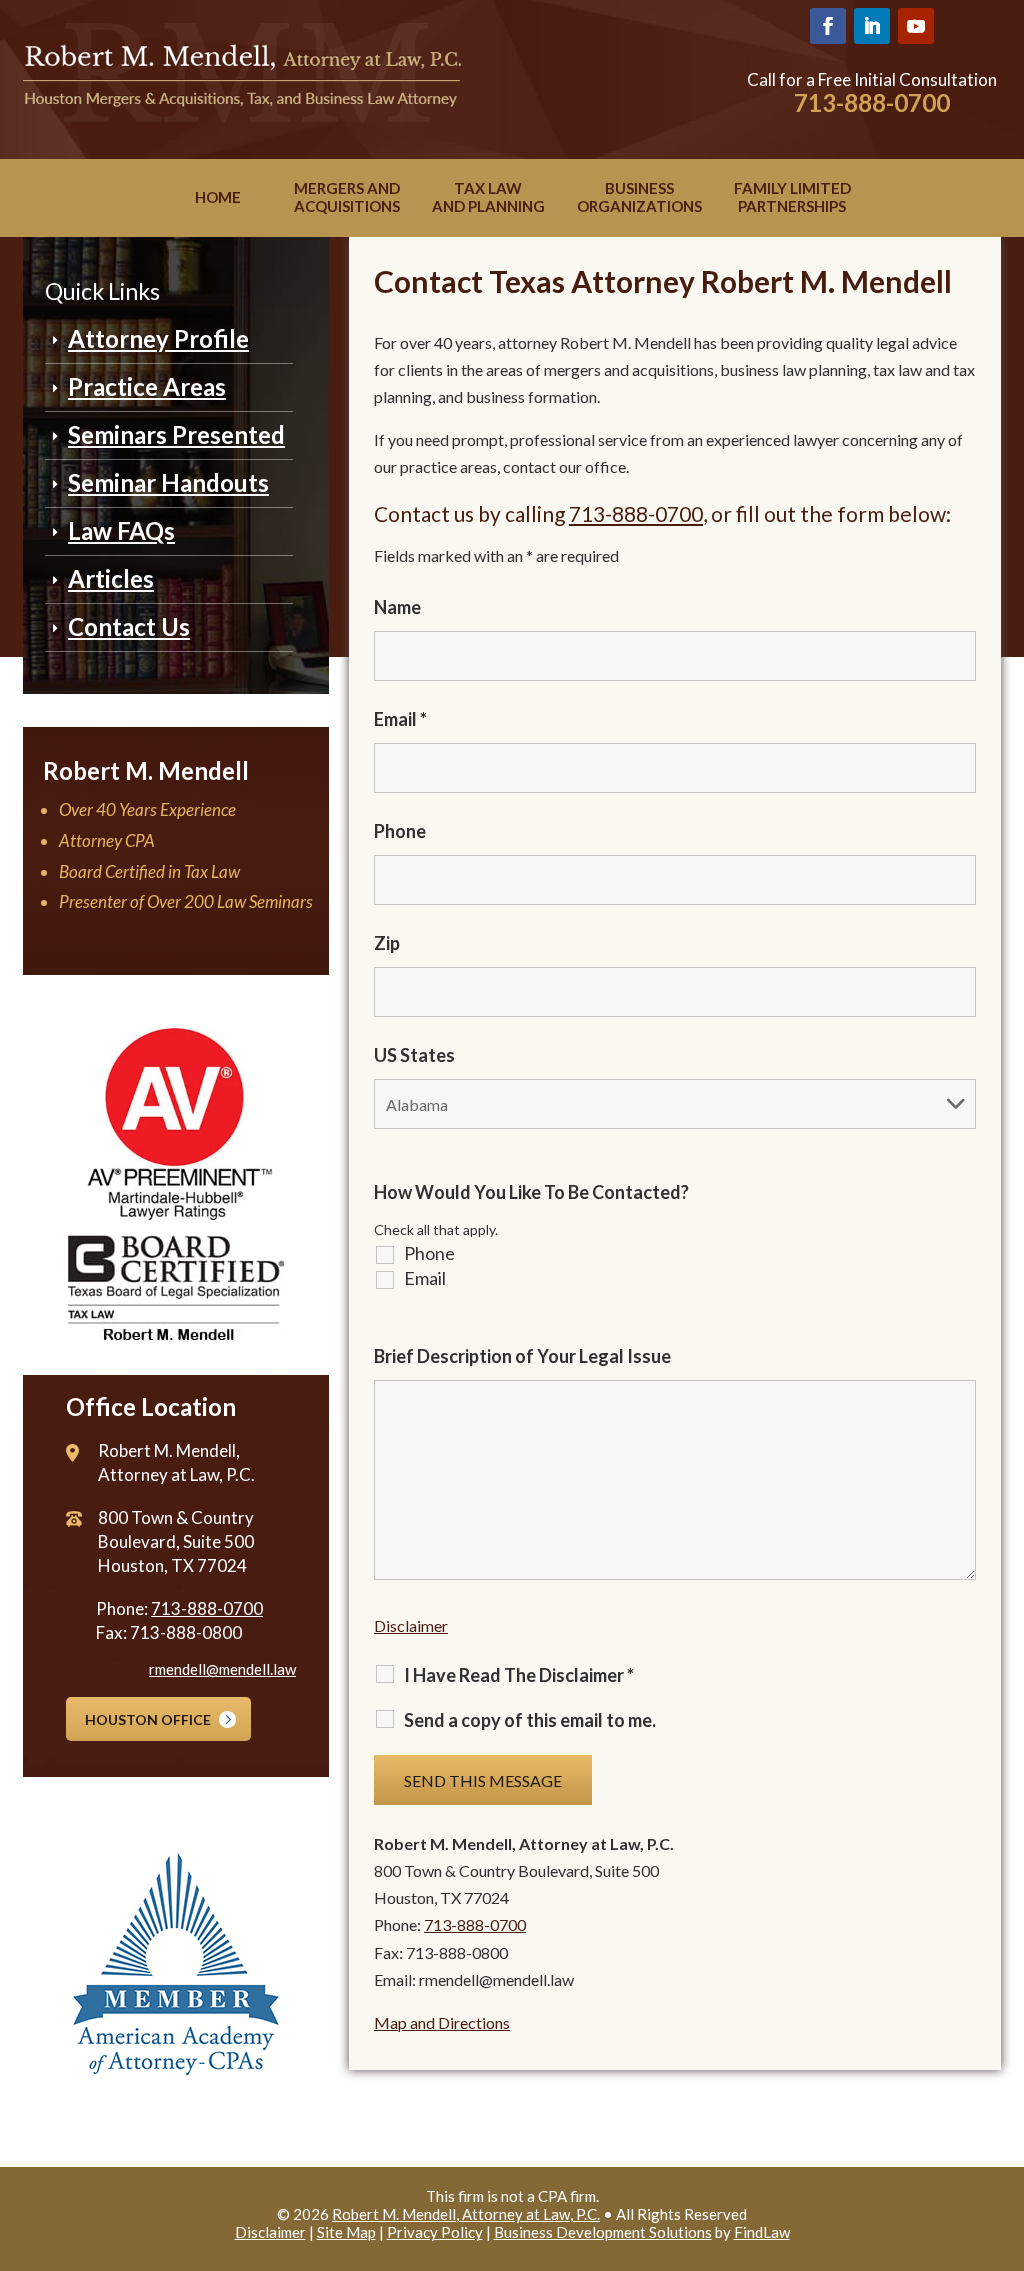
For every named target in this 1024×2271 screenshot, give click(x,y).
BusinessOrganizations (639, 197)
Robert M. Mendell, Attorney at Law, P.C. (466, 2214)
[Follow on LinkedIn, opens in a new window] (872, 26)
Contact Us (129, 626)
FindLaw (762, 2232)
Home (218, 197)
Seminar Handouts (168, 482)
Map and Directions (442, 2022)
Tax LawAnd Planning (488, 197)
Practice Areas (147, 386)
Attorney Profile (158, 338)
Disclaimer (411, 1625)
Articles (111, 578)
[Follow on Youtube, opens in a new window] (916, 26)
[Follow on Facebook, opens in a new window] (828, 26)
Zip (387, 943)
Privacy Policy (435, 2232)
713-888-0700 (872, 102)
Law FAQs (121, 530)
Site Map (346, 2232)
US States (414, 1055)
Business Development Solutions (603, 2232)
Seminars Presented (176, 434)
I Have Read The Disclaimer (519, 1675)
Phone (400, 831)
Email (400, 719)
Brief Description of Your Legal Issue (522, 1356)
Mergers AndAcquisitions (347, 197)
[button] (1004, 2126)
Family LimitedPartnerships (792, 197)
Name (397, 607)
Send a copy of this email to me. (530, 1720)
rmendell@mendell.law (222, 1669)
